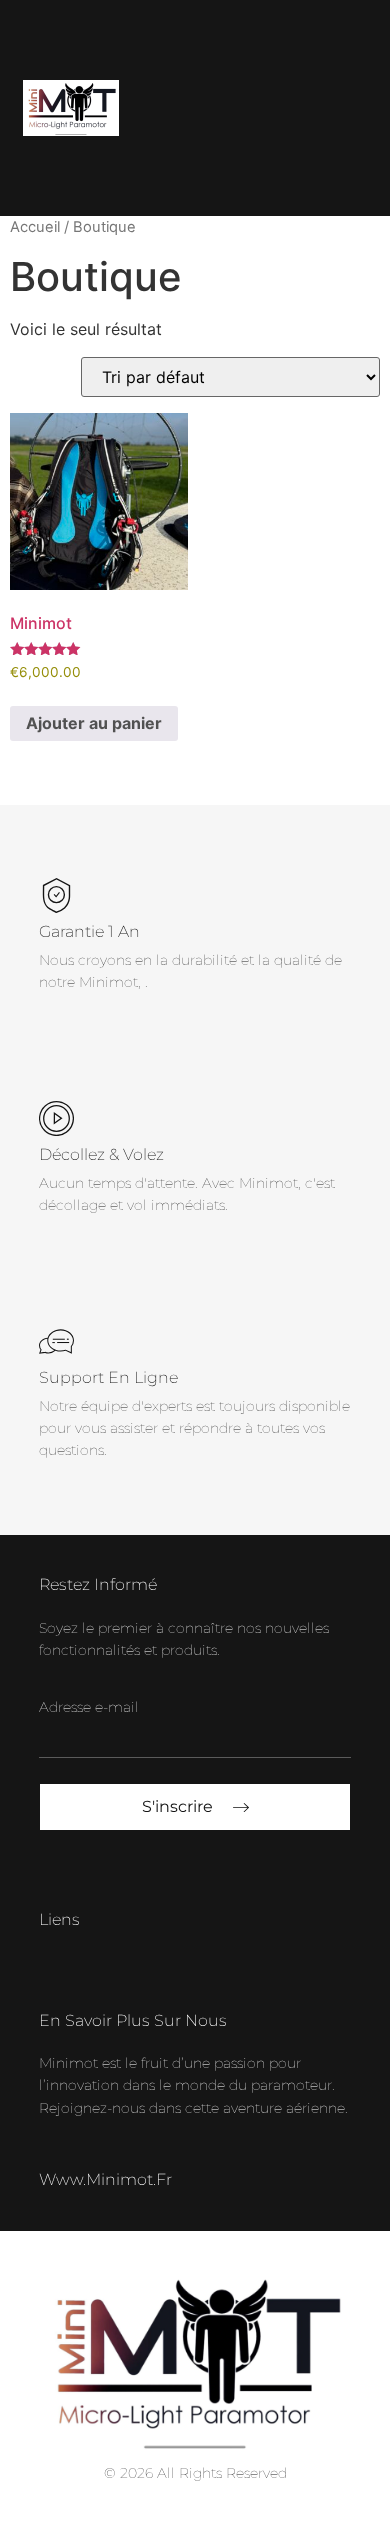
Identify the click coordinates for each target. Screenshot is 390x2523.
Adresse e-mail (89, 1707)
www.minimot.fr (105, 2179)
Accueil (35, 227)
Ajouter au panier (94, 723)
